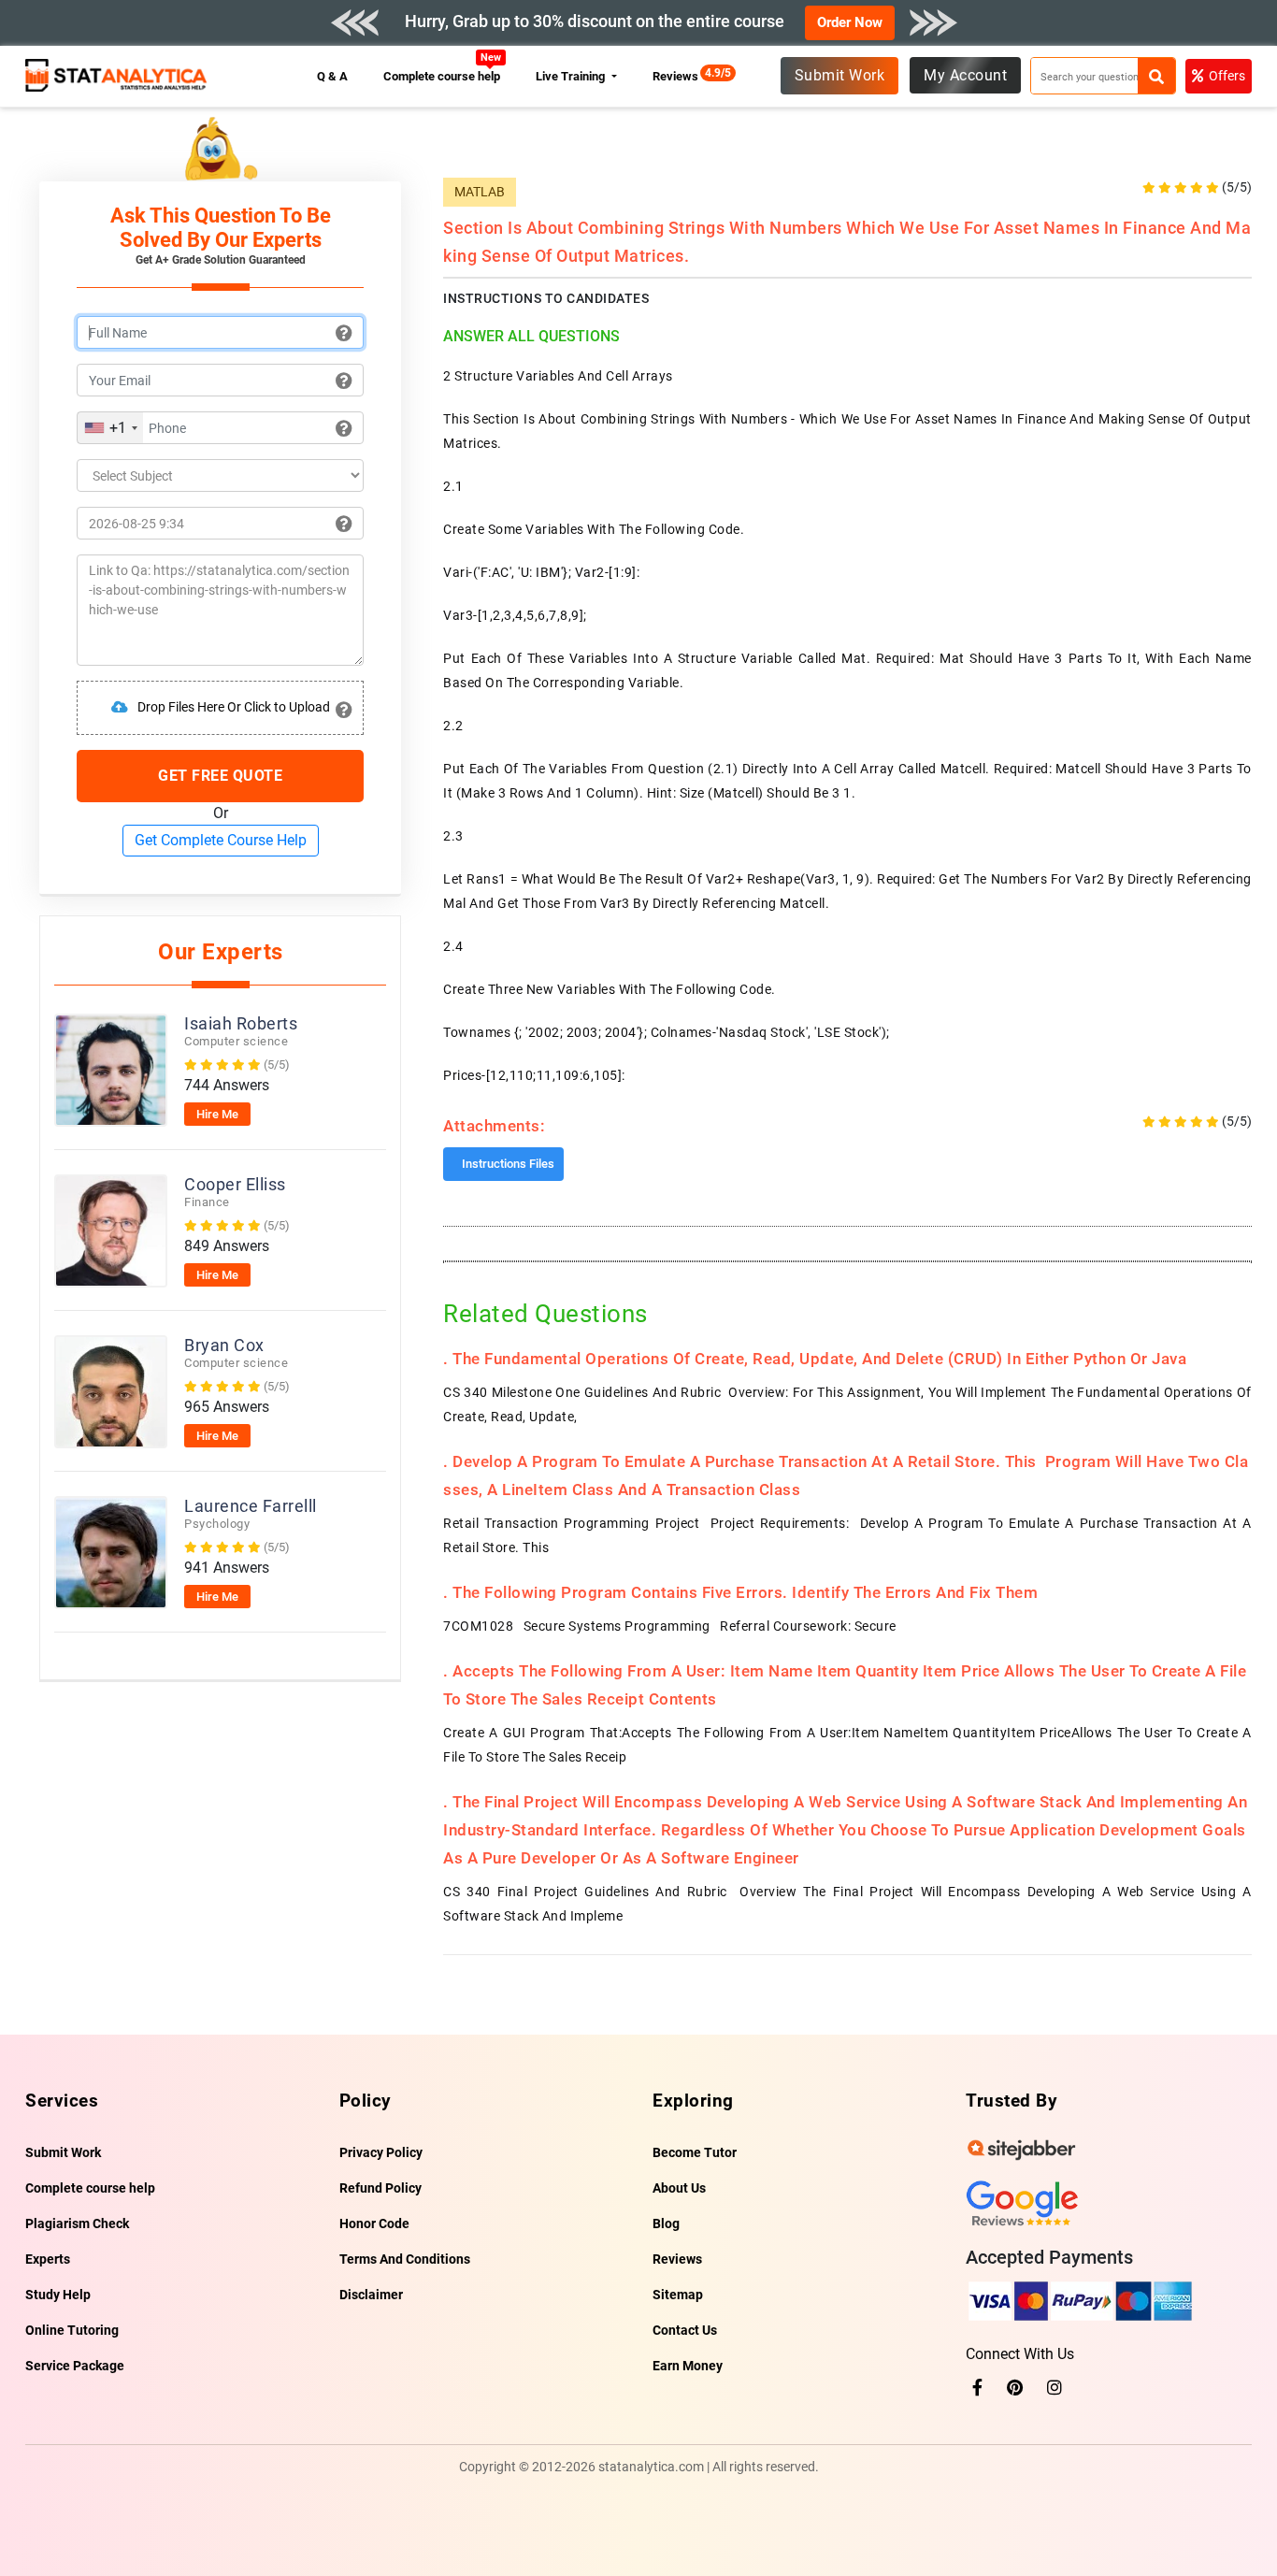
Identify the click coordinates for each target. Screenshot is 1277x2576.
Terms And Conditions (405, 2259)
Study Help (58, 2295)
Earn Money (688, 2366)
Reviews (680, 76)
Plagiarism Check (77, 2223)
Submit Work (840, 75)
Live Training (572, 76)
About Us (679, 2188)
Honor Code (374, 2223)
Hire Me (217, 1114)
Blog (666, 2223)
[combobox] (110, 428)
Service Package (75, 2366)
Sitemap (678, 2295)
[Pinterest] (1015, 2388)
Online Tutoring (72, 2330)
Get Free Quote (220, 776)
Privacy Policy (381, 2152)
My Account (965, 75)
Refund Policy (380, 2188)
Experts (48, 2259)
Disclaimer (371, 2295)
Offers (1227, 76)
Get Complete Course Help (221, 840)
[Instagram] (1055, 2388)
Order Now (850, 22)
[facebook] (977, 2388)
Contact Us (685, 2330)
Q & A (332, 76)
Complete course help (442, 76)
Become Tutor (695, 2152)
